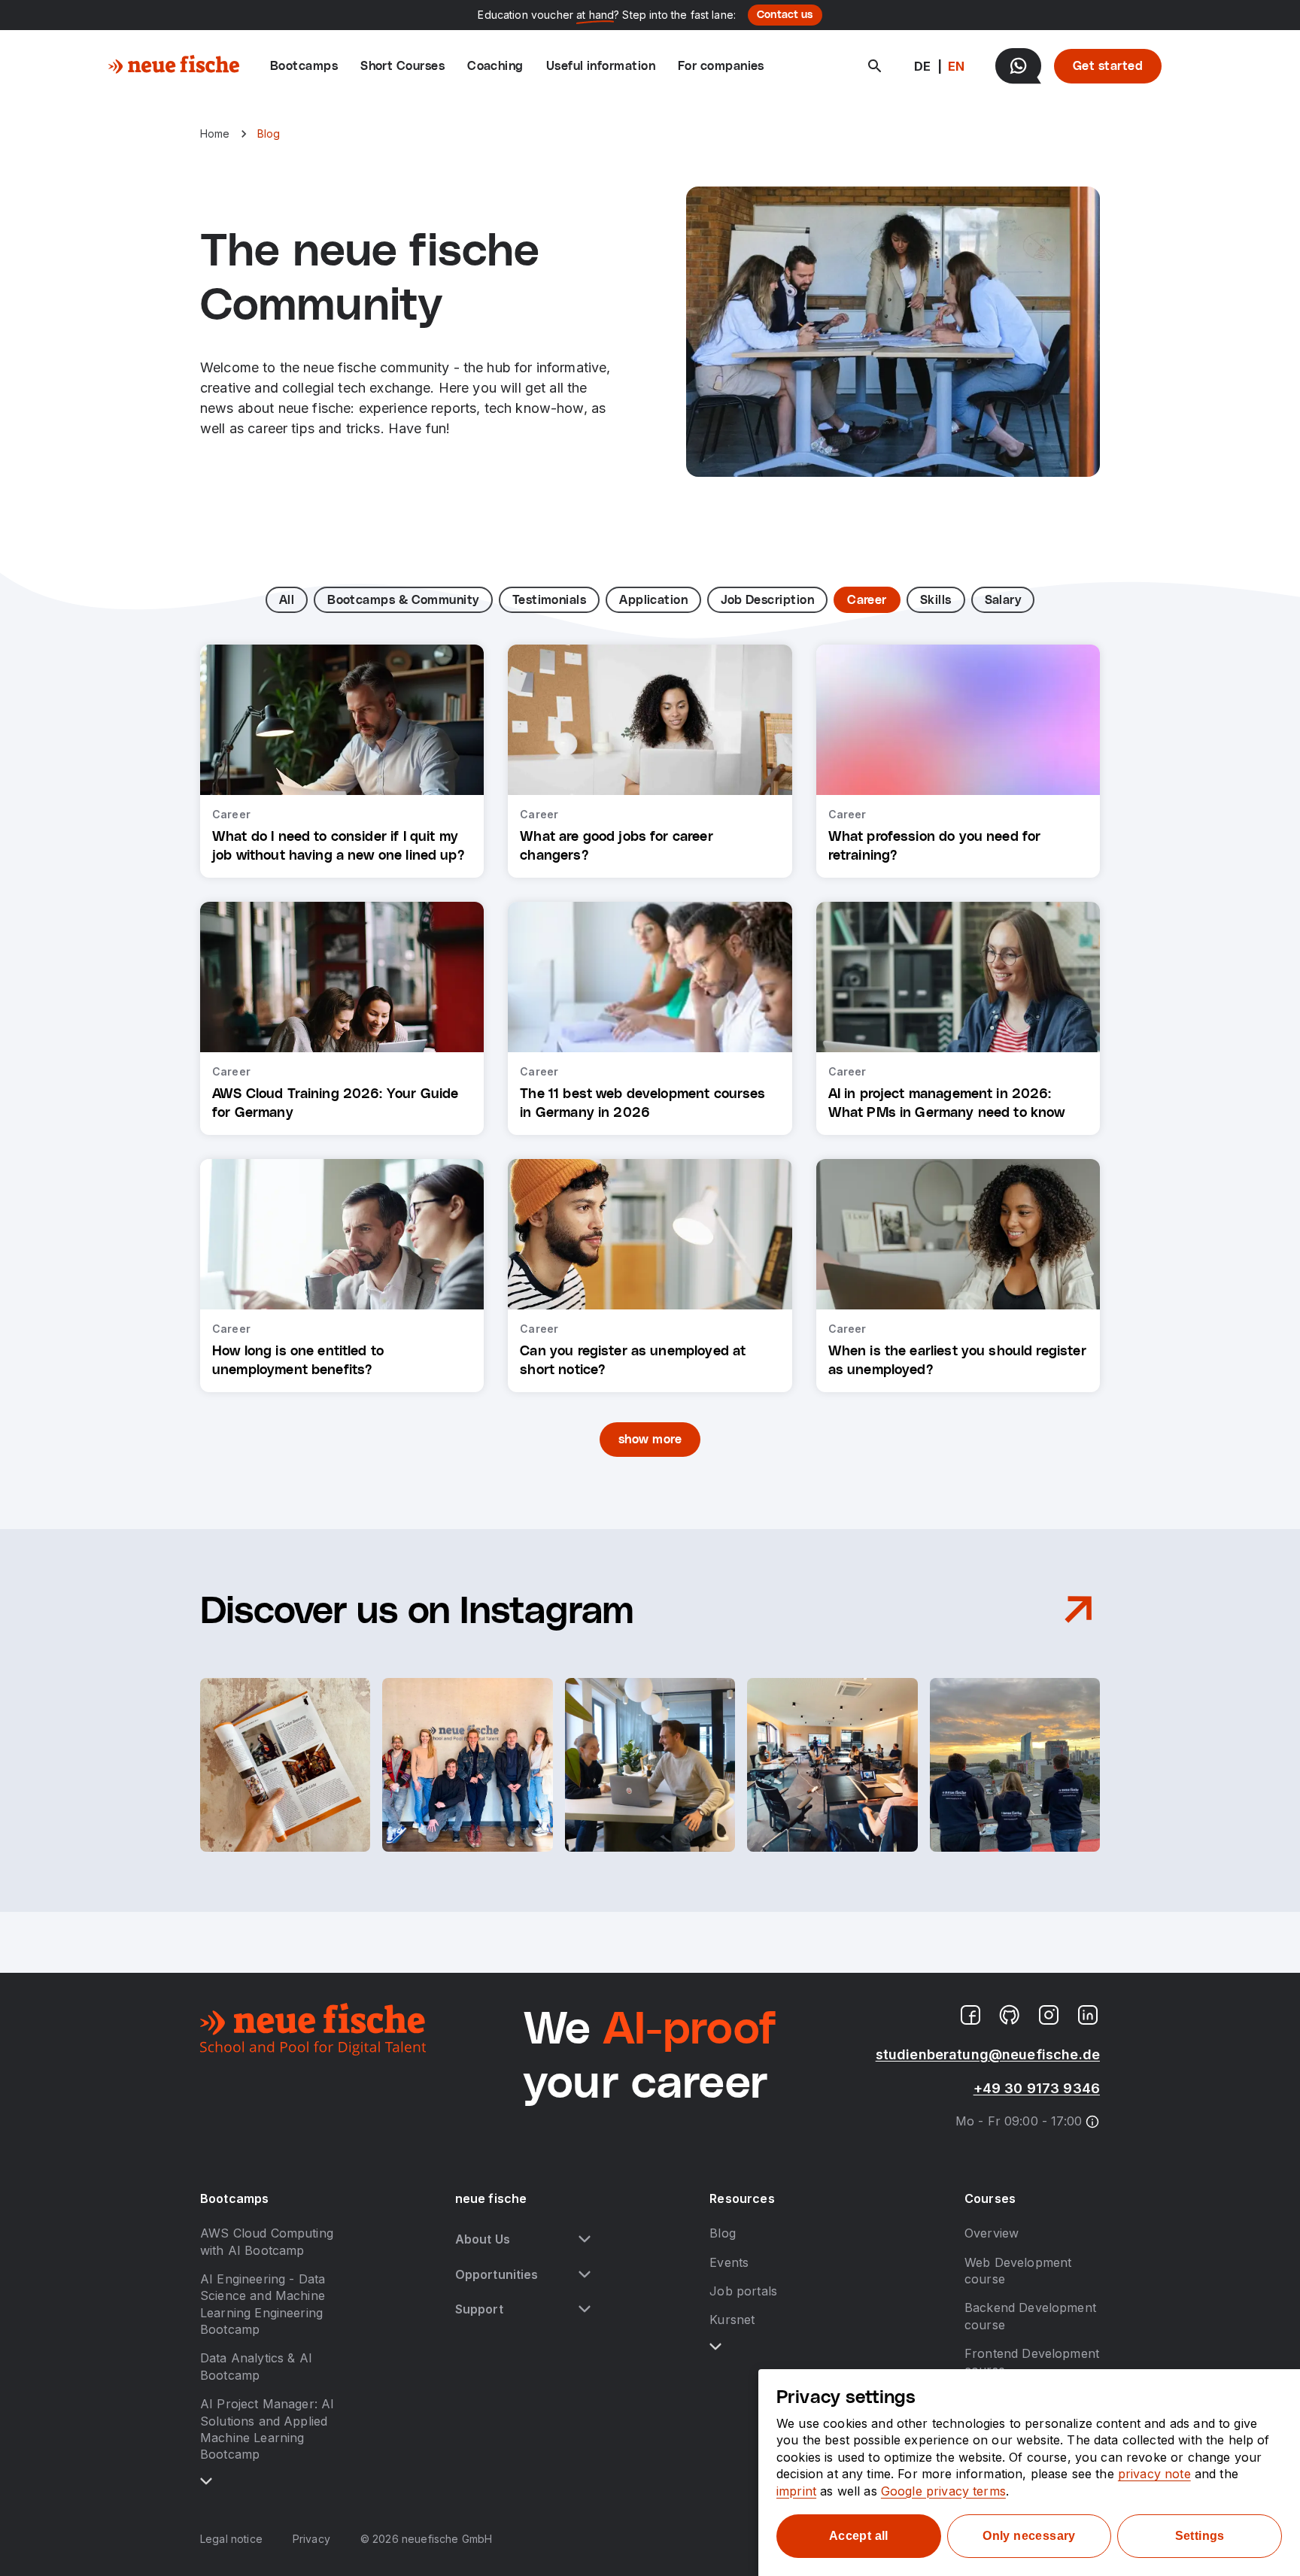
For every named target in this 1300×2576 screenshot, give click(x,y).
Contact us (785, 15)
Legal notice (231, 2539)
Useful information (601, 66)
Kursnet (732, 2320)
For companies (721, 66)
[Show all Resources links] (715, 2347)
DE (922, 66)
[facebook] (970, 2015)
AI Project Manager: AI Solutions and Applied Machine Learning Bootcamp (267, 2429)
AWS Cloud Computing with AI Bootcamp (267, 2241)
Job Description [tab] (767, 600)
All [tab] (287, 600)
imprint (796, 2491)
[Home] (174, 66)
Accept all (859, 2536)
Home (215, 134)
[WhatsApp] (1018, 66)
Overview (992, 2233)
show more (650, 1440)
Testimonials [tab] (550, 600)
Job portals (743, 2291)
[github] (1010, 2015)
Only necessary (1029, 2536)
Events (729, 2262)
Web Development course (1018, 2271)
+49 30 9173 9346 (1037, 2088)
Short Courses (402, 66)
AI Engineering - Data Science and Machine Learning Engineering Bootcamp (263, 2304)
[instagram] (1049, 2015)
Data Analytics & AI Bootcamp (256, 2366)
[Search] (875, 66)
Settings (1200, 2536)
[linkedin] (1088, 2015)
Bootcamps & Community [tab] (403, 600)
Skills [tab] (936, 600)
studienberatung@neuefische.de (988, 2054)
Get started (1108, 66)
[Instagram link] (1079, 1612)
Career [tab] (867, 600)
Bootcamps (304, 66)
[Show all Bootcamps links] (206, 2481)
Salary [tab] (1003, 600)
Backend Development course (1030, 2316)
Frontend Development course (1032, 2362)
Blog (723, 2233)
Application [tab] (653, 600)
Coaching (495, 66)
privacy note (1154, 2474)
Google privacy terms (943, 2491)
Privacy (311, 2539)
